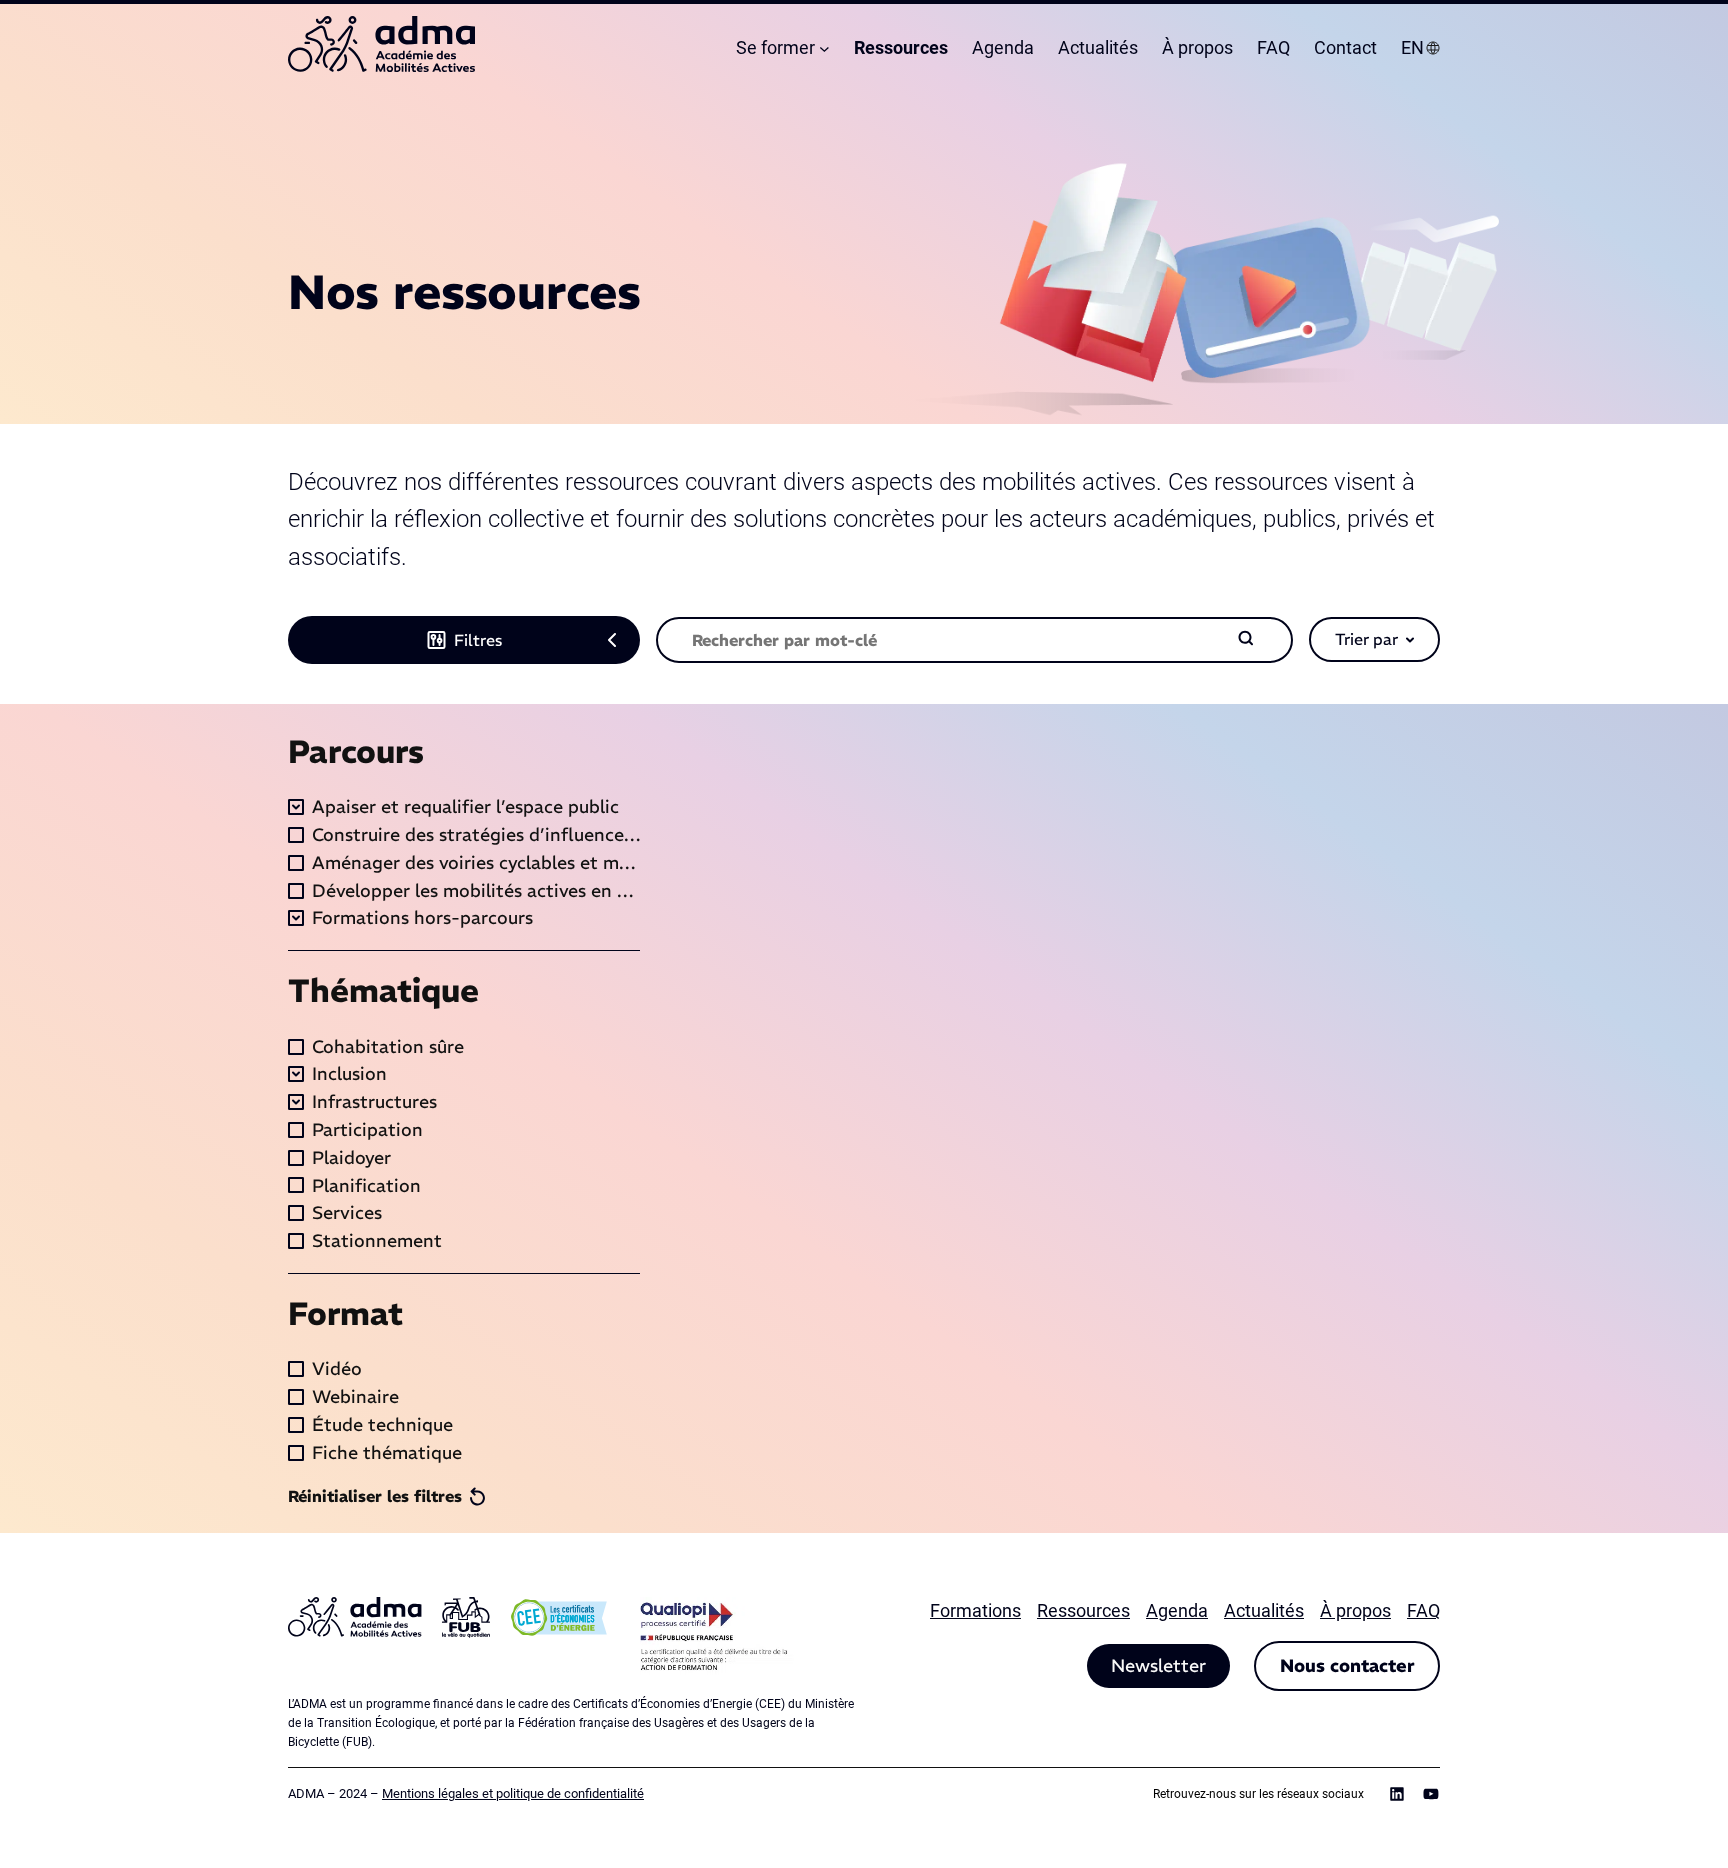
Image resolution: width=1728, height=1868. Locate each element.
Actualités (1264, 1610)
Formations (975, 1610)
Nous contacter (1347, 1665)
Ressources (1083, 1610)
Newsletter (1158, 1665)
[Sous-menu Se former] (824, 48)
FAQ (1423, 1610)
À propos (1355, 1610)
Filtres (478, 640)
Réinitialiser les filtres (375, 1496)
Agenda (1177, 1610)
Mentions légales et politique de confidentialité (513, 1793)
